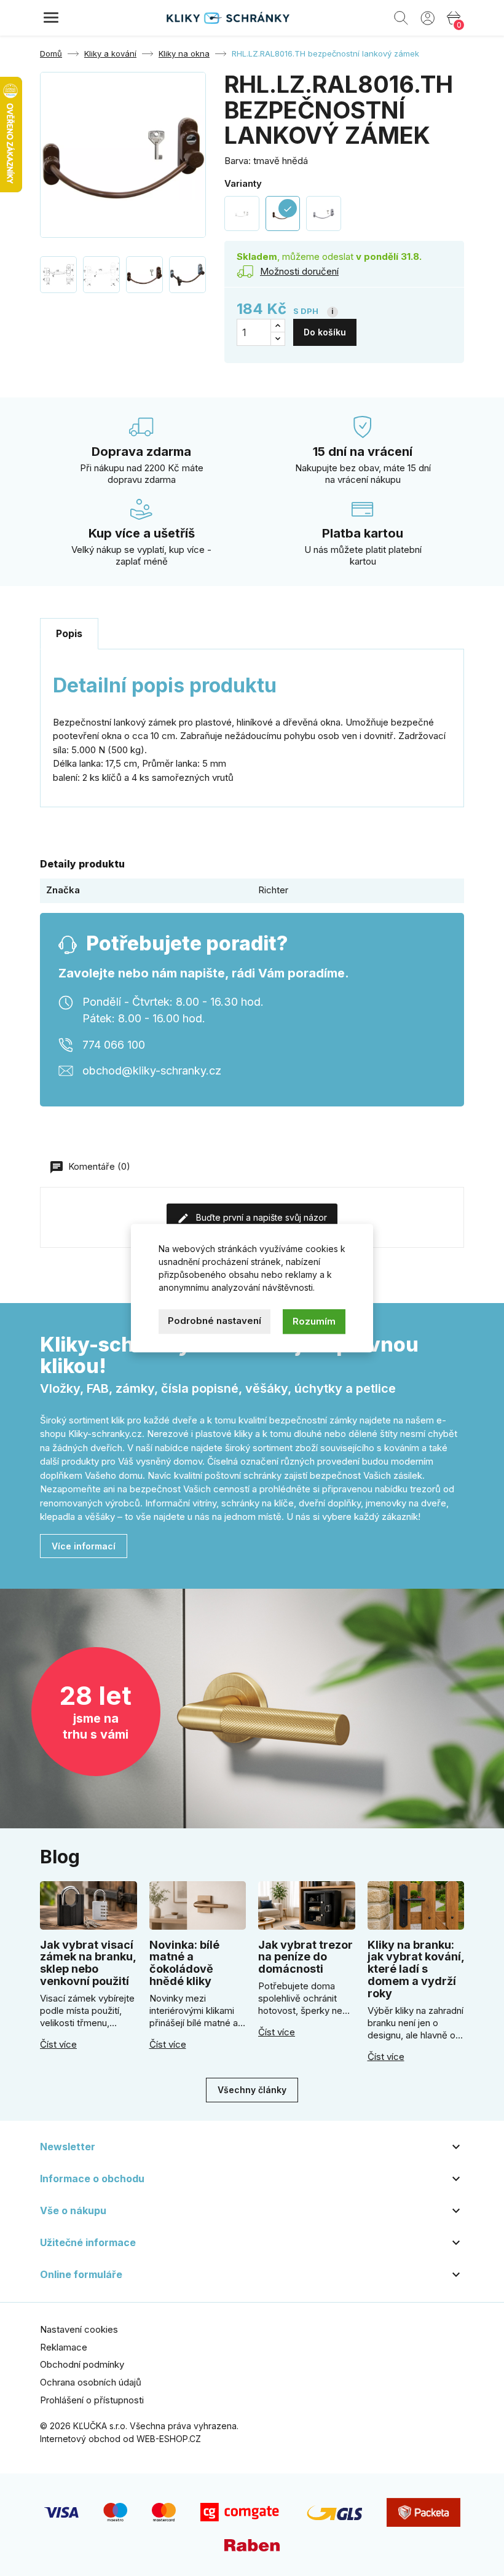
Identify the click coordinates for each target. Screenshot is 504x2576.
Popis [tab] (69, 633)
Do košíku (325, 332)
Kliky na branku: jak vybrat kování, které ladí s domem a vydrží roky (416, 1969)
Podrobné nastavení (215, 1321)
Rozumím (314, 1321)
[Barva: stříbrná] (324, 213)
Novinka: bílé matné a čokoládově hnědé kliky (184, 1963)
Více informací (84, 1546)
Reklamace (64, 2347)
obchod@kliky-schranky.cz (152, 1070)
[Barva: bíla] (242, 213)
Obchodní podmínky (82, 2364)
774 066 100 (114, 1044)
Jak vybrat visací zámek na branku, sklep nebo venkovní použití (88, 1963)
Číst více (58, 2045)
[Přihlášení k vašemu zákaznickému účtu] (427, 17)
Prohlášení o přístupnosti (92, 2400)
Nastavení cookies (79, 2329)
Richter (273, 890)
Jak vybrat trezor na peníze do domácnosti (305, 1957)
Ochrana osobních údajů (91, 2382)
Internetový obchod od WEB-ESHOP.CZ (120, 2439)
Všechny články (252, 2090)
